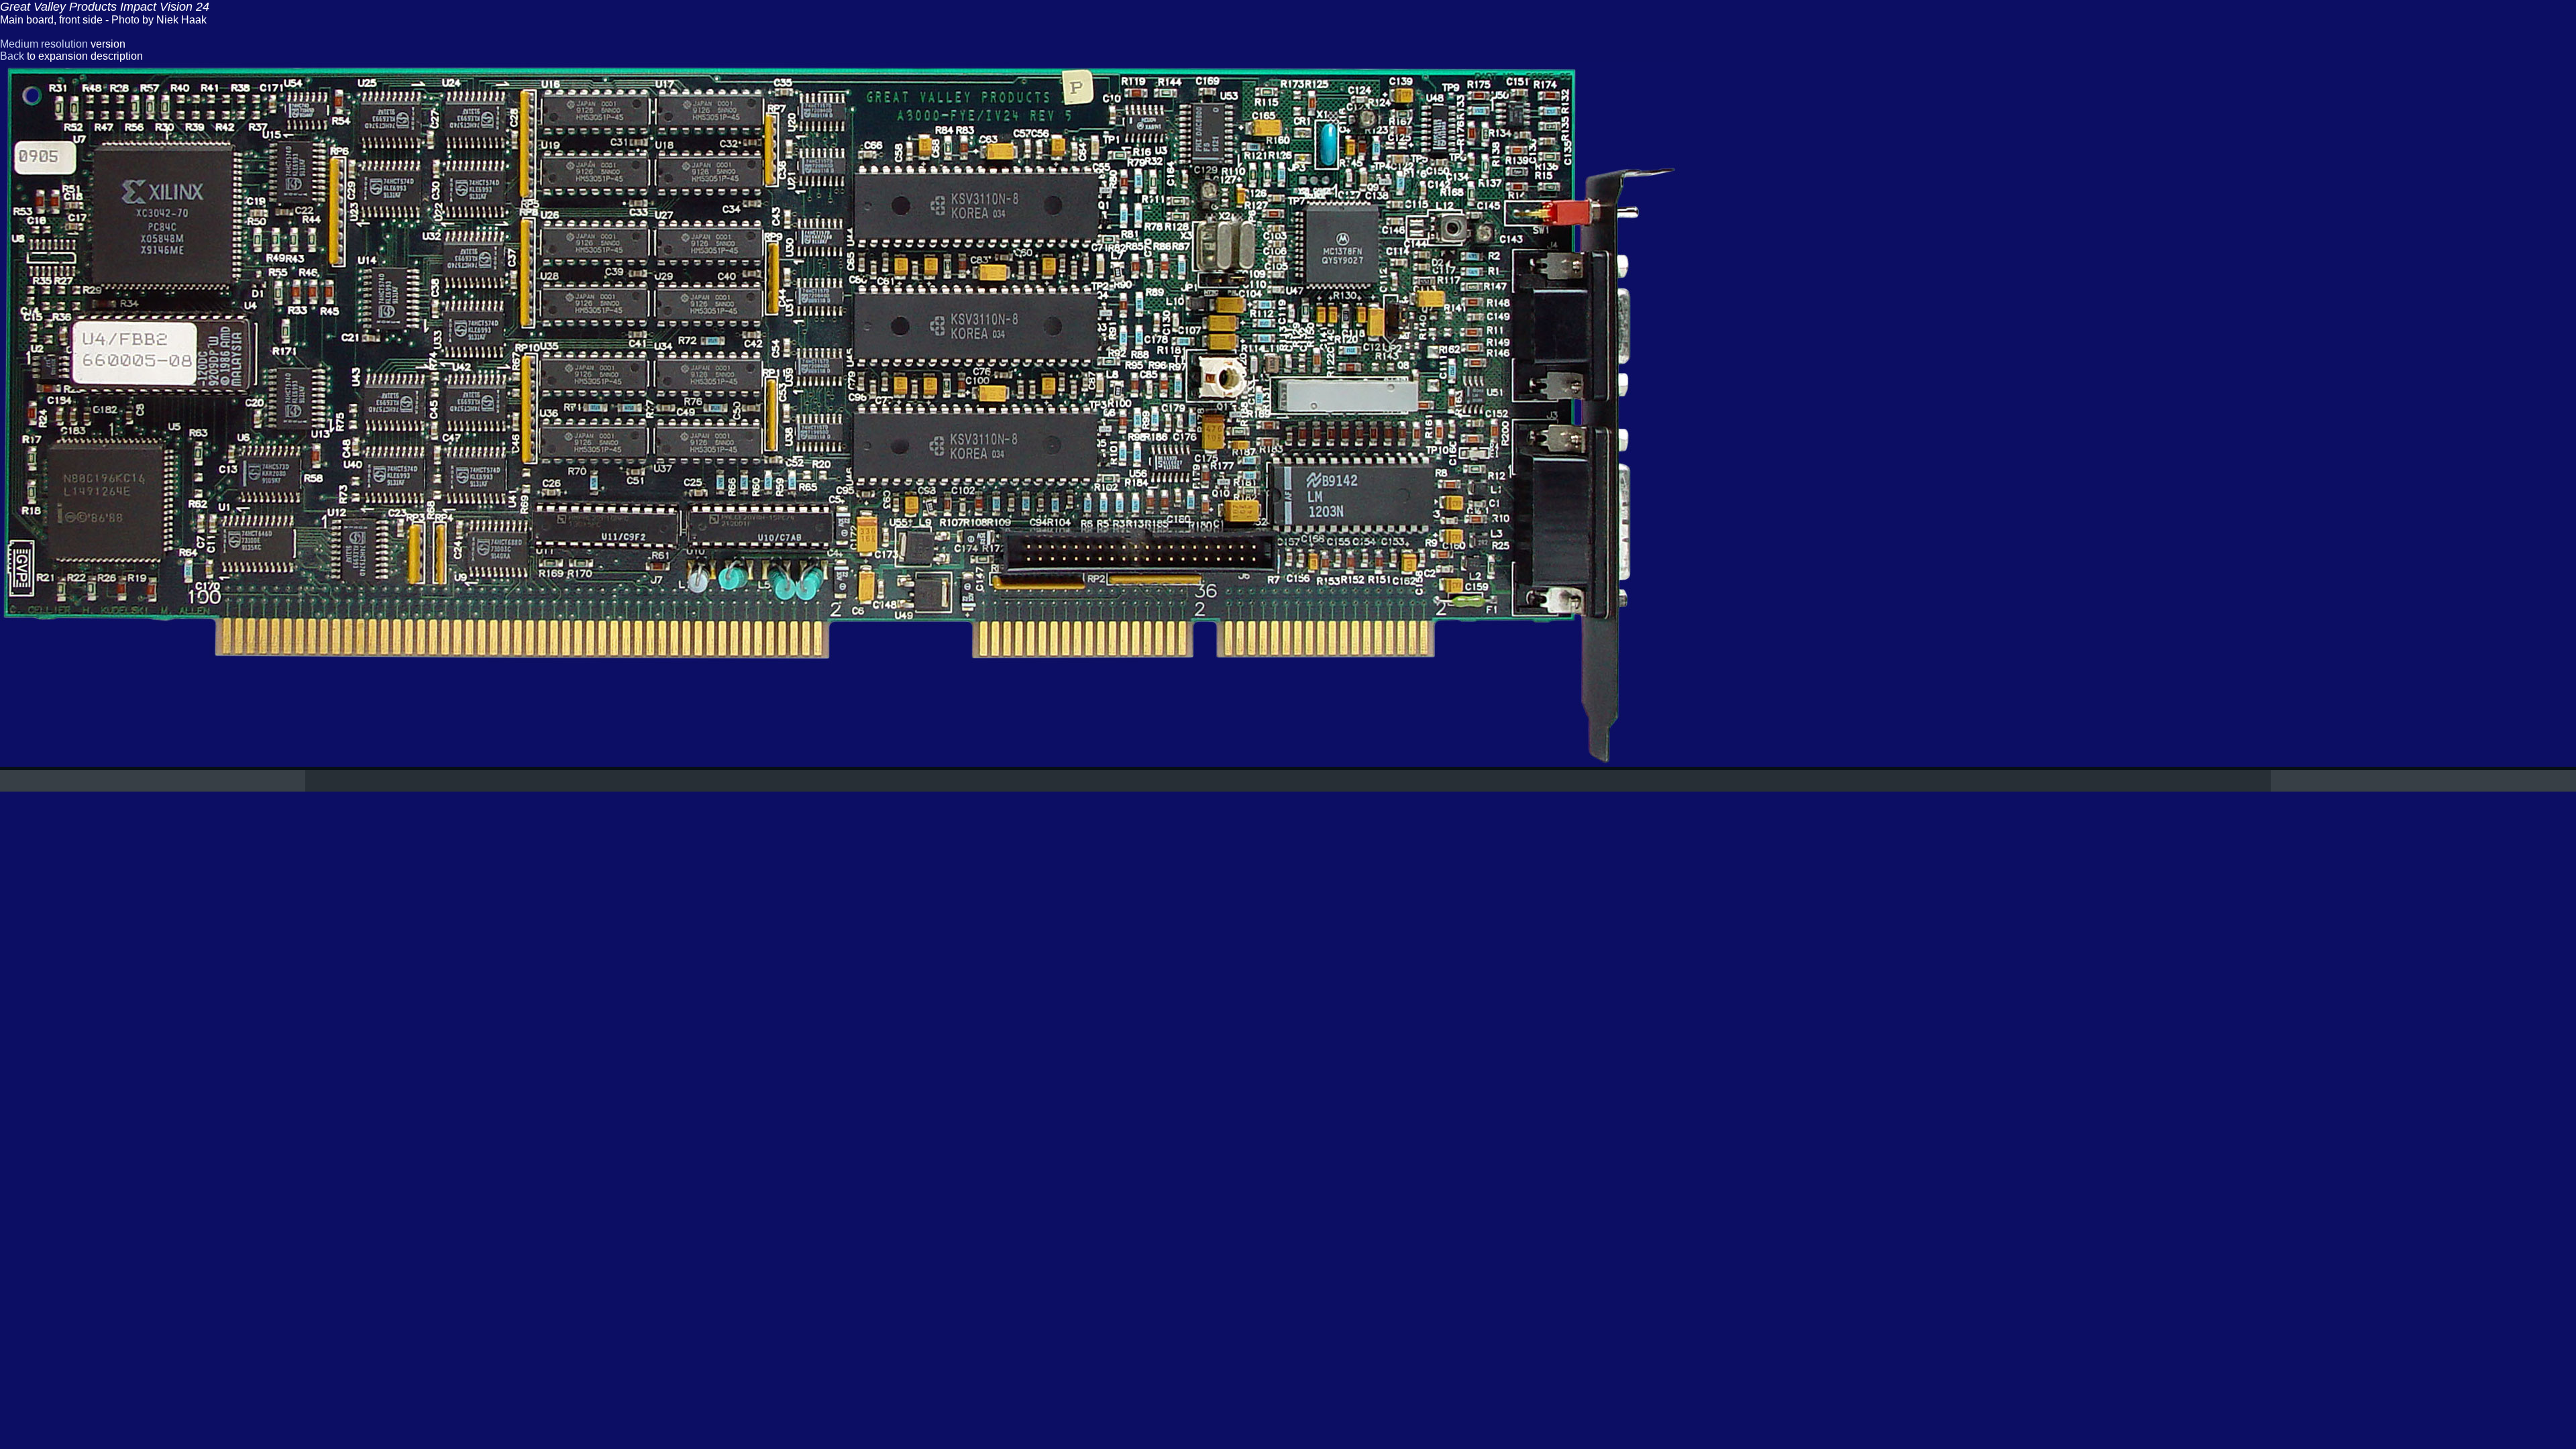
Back (12, 56)
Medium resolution (44, 44)
